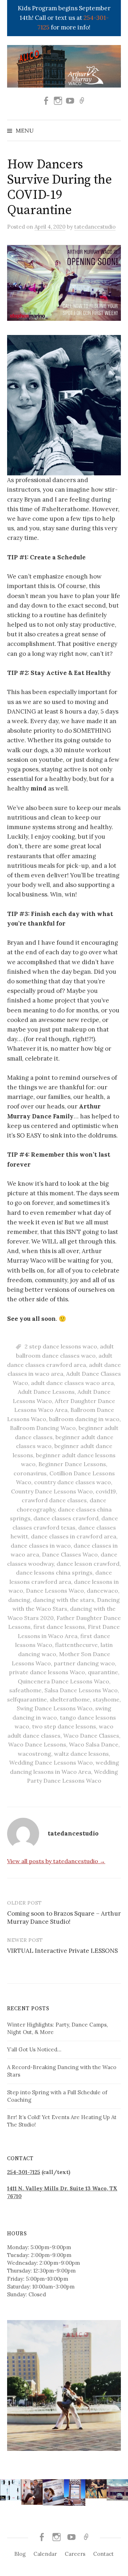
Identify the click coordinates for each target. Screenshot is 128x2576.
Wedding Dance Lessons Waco (51, 1762)
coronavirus (30, 1473)
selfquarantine (27, 1699)
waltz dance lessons (81, 1754)
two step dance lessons (64, 1726)
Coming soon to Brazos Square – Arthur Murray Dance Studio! (64, 1918)
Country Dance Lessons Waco (52, 1491)
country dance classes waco (73, 1482)
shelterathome (70, 1699)
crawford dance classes (54, 1500)
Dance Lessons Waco (55, 1591)
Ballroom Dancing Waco (43, 1428)
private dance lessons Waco (47, 1672)
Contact (103, 2554)
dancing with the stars (64, 1600)
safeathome (25, 1690)
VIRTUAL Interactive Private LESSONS (62, 1951)
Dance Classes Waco (70, 1554)
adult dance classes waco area (72, 1383)
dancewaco (102, 1591)
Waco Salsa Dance (94, 1744)
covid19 (106, 1491)
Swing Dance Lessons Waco (55, 1708)
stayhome (106, 1699)
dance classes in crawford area (74, 1536)
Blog (20, 2554)
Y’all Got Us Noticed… (34, 2049)
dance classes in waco (41, 1546)
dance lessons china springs (54, 1572)
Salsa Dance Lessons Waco (81, 1690)
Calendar (45, 2554)
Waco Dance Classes (91, 1736)
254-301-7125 (24, 2172)
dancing (19, 1600)
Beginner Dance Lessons (72, 1464)
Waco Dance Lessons (37, 1744)
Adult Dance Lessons (46, 1392)
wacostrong (34, 1754)
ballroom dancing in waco (84, 1419)
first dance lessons (59, 1627)
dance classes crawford (66, 1518)
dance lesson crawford (88, 1564)
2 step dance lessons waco (61, 1346)
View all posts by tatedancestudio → (56, 1861)
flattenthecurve (76, 1645)
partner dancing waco (84, 1663)
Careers (75, 2554)
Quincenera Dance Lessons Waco (63, 1681)
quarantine (103, 1672)
